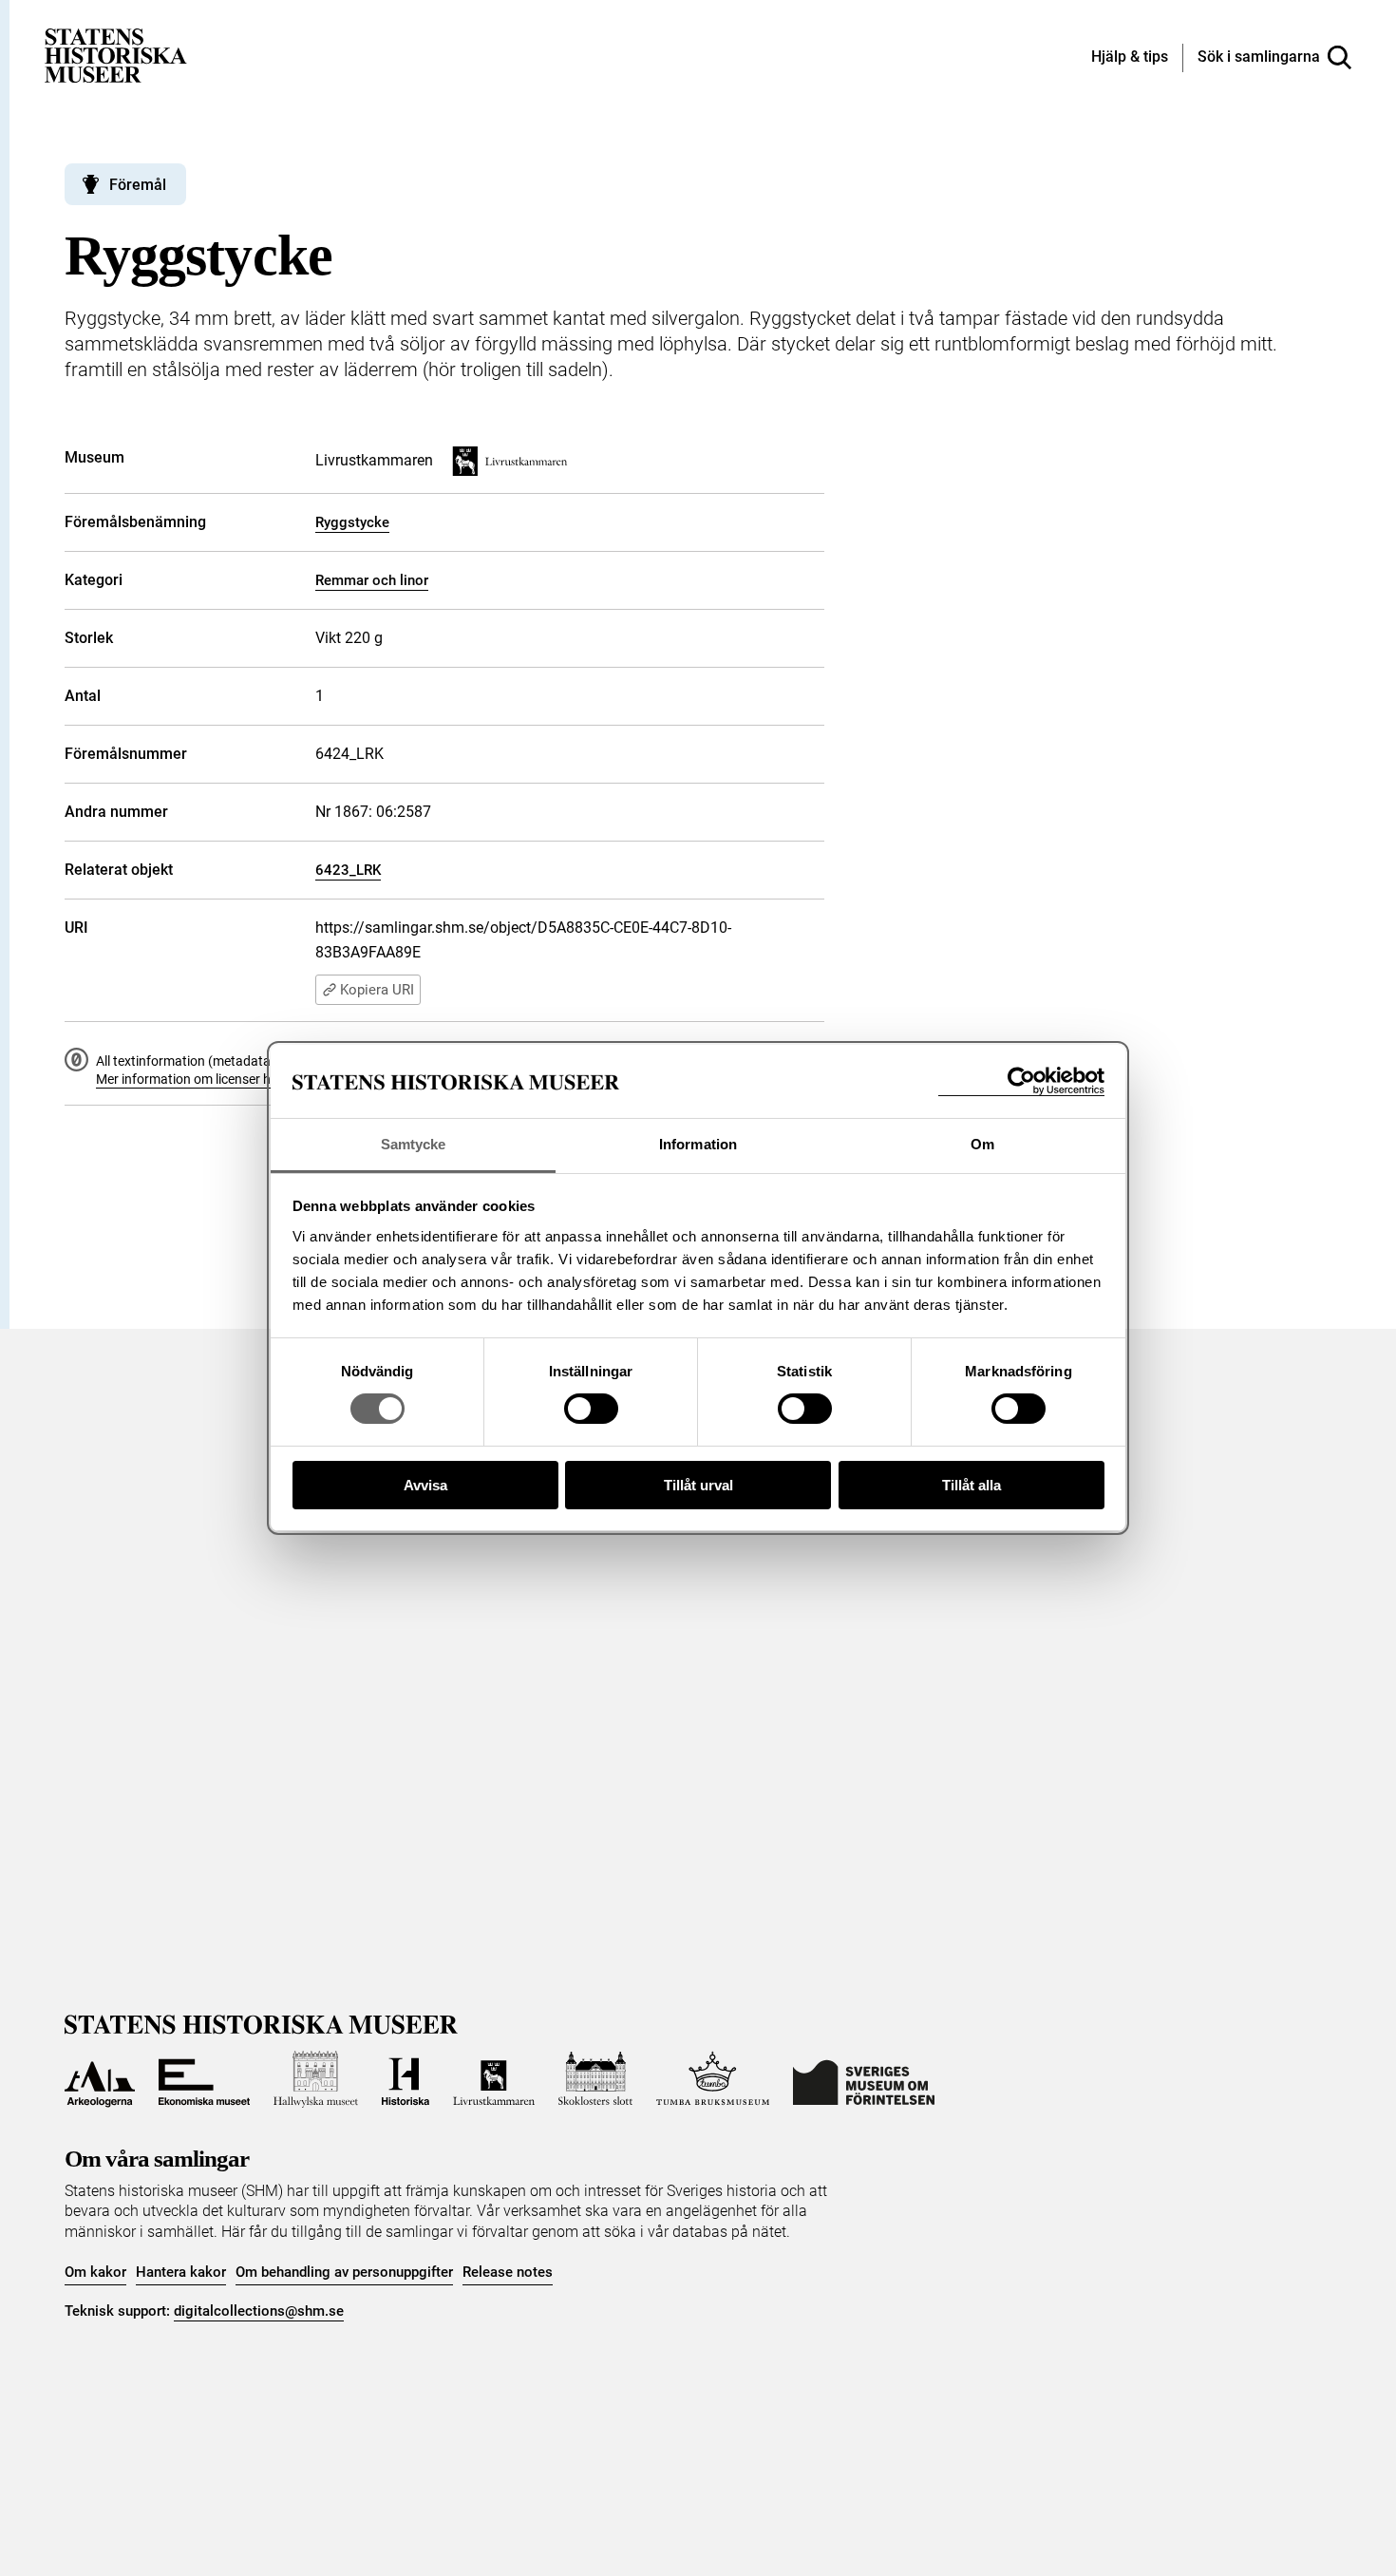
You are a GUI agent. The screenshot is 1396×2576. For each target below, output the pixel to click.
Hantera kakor (181, 2272)
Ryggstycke (352, 522)
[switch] (591, 1409)
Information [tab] (698, 1144)
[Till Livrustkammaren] (494, 2079)
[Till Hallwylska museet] (316, 2079)
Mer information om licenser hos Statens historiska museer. (270, 1079)
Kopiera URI (377, 990)
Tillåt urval (698, 1485)
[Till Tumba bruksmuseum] (713, 2079)
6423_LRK (348, 870)
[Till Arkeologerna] (100, 2079)
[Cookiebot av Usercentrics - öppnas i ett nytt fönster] (1021, 1081)
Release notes (508, 2272)
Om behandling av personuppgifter (344, 2272)
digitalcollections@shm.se (259, 2311)
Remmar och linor (372, 580)
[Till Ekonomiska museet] (204, 2079)
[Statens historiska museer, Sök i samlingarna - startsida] (116, 55)
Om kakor (95, 2272)
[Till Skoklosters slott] (595, 2079)
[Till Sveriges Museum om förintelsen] (864, 2079)
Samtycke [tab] (414, 1144)
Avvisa (425, 1485)
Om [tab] (982, 1144)
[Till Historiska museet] (406, 2079)
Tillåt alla (972, 1485)
